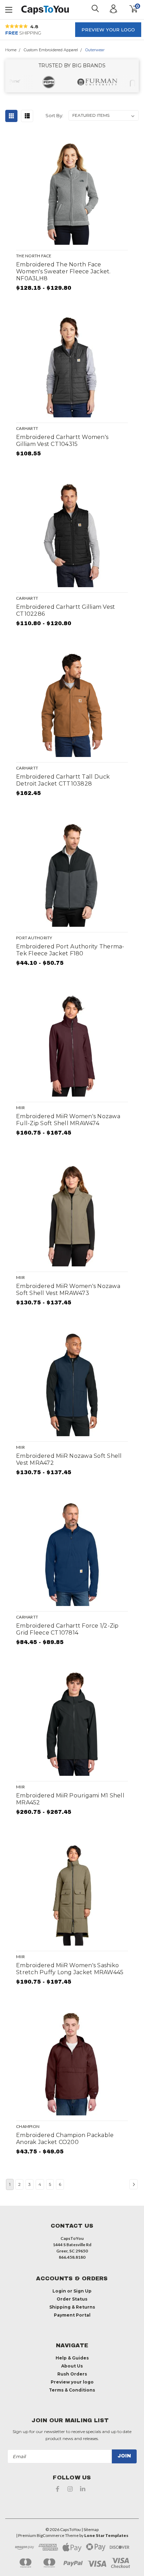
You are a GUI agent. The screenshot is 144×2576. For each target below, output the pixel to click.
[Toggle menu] (9, 9)
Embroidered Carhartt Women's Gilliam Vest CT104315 (62, 441)
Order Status (72, 2299)
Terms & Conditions (72, 2390)
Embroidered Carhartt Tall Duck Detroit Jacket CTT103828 (63, 780)
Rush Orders (72, 2374)
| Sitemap (90, 2529)
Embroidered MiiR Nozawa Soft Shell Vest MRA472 (69, 1459)
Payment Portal (72, 2315)
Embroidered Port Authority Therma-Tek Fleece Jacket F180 (70, 950)
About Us (72, 2366)
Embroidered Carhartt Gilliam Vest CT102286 (66, 610)
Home (11, 50)
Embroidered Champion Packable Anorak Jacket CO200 (65, 2139)
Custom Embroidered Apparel (51, 50)
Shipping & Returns (72, 2307)
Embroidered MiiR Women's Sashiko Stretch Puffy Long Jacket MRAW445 (70, 1969)
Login (59, 2291)
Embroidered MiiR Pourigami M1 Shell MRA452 (70, 1799)
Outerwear (95, 50)
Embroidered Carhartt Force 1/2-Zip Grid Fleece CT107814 (67, 1629)
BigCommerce (51, 2535)
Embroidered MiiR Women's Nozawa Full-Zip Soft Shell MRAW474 (68, 1120)
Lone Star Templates (106, 2535)
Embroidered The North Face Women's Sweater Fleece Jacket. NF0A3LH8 (63, 271)
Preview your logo (108, 30)
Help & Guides (72, 2358)
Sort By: (54, 115)
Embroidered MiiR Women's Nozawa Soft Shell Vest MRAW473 (68, 1290)
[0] (129, 9)
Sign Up (82, 2291)
